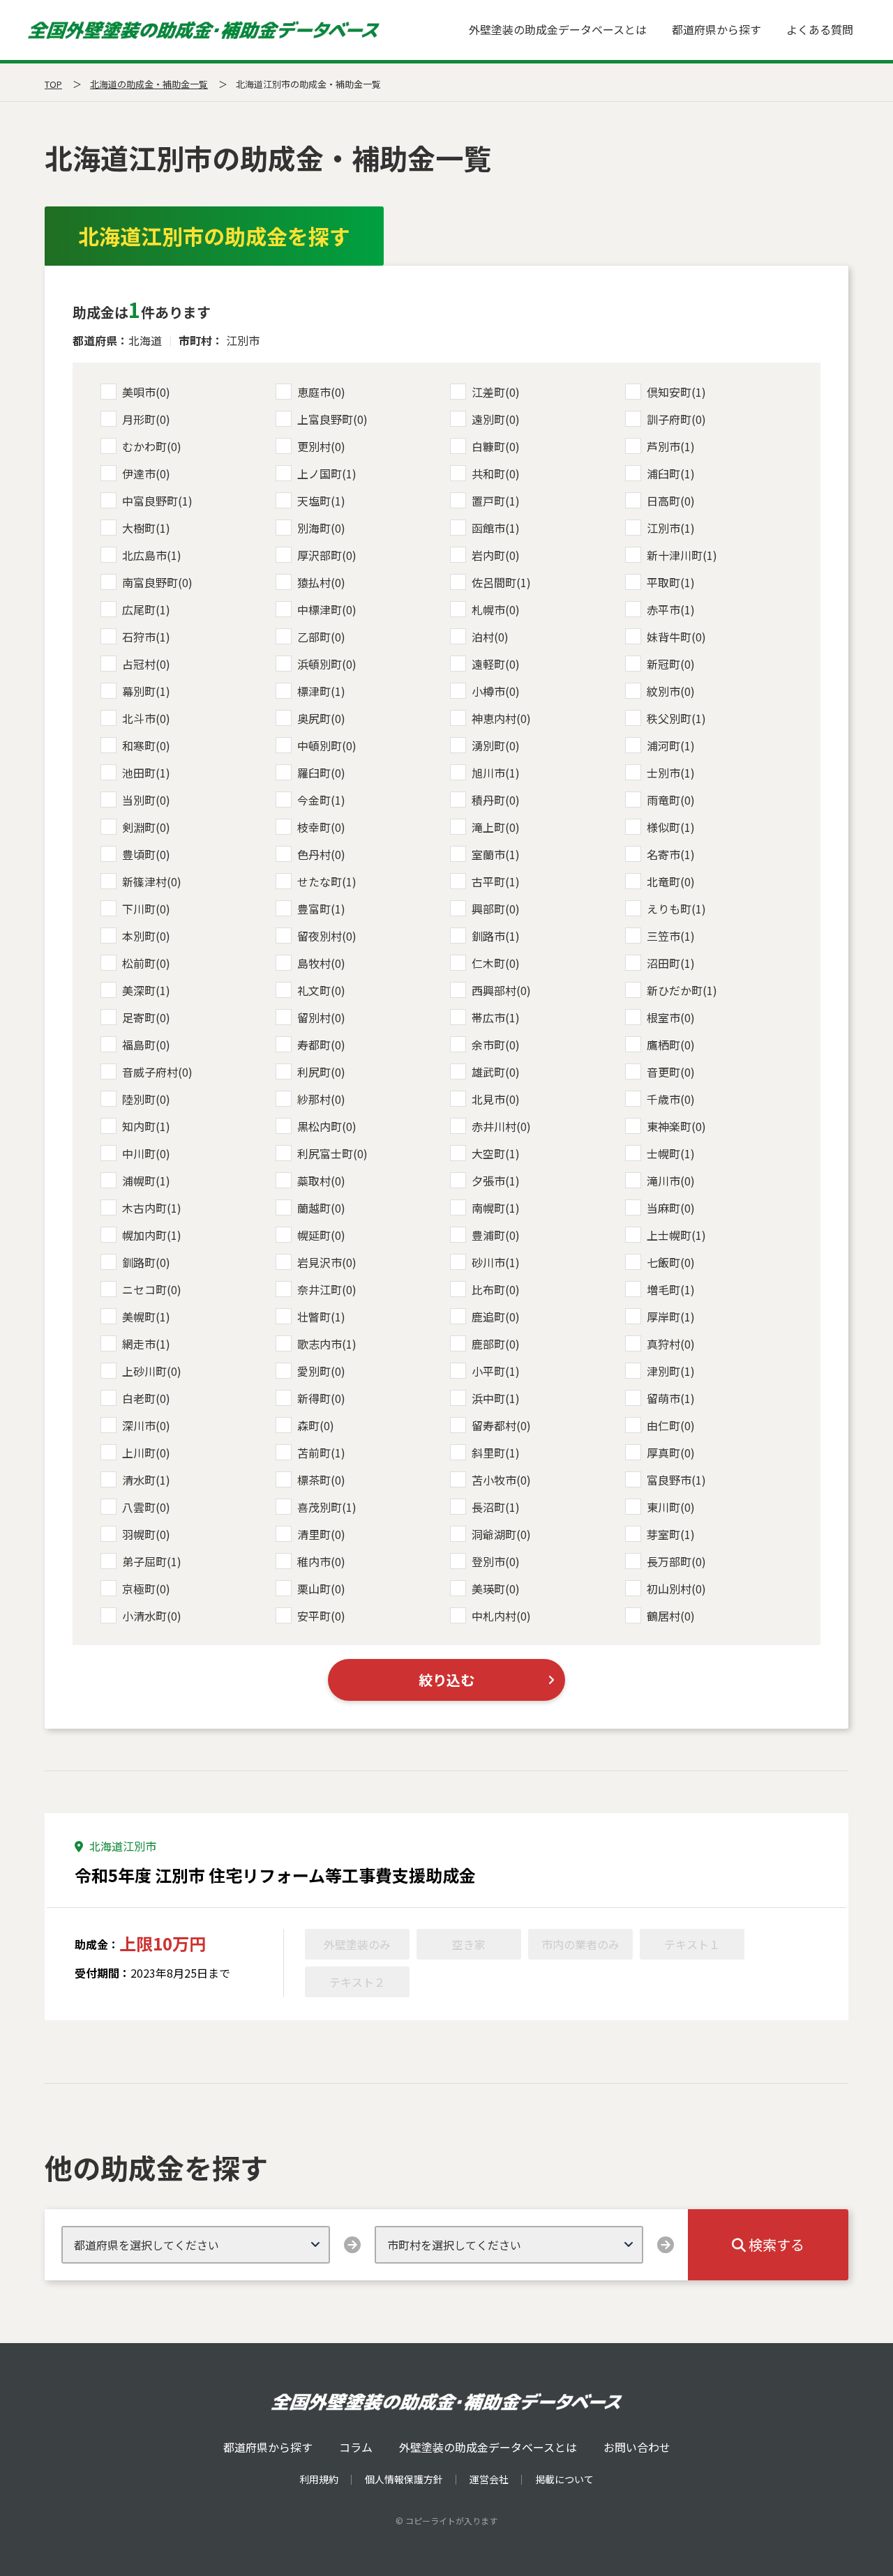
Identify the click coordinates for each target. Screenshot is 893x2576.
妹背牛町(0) (676, 637)
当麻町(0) (671, 1208)
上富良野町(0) (332, 419)
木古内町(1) (152, 1208)
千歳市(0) (671, 1099)
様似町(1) (671, 827)
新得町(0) (321, 1398)
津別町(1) (671, 1371)
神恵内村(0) (501, 718)
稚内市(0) (321, 1561)
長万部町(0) (676, 1561)
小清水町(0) (152, 1616)
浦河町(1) (671, 745)
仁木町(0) (496, 963)
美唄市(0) (146, 392)
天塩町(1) (321, 501)
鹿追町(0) (496, 1317)
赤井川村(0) (501, 1126)
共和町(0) (496, 473)
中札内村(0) (501, 1616)
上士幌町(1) (676, 1235)
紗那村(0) (321, 1099)
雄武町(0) (496, 1072)
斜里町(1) (496, 1453)
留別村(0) (321, 1017)
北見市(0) (496, 1099)
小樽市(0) (496, 691)
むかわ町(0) (152, 446)
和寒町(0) (146, 745)
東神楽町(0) (676, 1126)
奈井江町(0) (327, 1289)
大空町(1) (496, 1153)
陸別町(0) (146, 1099)
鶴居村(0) (671, 1616)
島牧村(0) (321, 963)
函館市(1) (496, 528)
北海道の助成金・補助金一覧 (149, 84)
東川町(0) (671, 1507)
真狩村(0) (671, 1344)
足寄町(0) (146, 1017)
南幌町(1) (496, 1208)
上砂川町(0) (152, 1371)
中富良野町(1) (157, 501)
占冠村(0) (146, 664)
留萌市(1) (671, 1398)
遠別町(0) (496, 419)
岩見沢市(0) (327, 1262)
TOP (53, 84)
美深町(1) (146, 990)
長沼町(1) (496, 1507)
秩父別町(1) (676, 718)
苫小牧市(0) (501, 1480)
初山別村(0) (676, 1589)
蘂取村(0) (321, 1181)
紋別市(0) (671, 691)
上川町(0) (146, 1453)
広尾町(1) (146, 609)
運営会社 (489, 2479)
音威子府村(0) (157, 1072)
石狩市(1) (146, 637)
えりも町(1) (676, 909)
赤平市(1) (671, 609)
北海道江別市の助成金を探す (214, 236)
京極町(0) (146, 1589)
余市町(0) (496, 1045)
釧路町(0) (146, 1262)
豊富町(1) (321, 909)
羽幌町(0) (146, 1534)
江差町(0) (496, 392)
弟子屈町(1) (152, 1561)
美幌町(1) (146, 1317)
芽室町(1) (671, 1534)
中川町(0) (146, 1153)
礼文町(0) (321, 990)
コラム (356, 2447)
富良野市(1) (676, 1480)
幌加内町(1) (152, 1235)
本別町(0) (146, 936)
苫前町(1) (321, 1453)
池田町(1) (146, 773)
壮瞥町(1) (321, 1317)
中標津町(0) (327, 609)
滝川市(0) (671, 1181)
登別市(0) (496, 1561)
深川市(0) (146, 1425)
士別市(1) (671, 773)
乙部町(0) (321, 637)
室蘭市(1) (496, 854)
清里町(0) (321, 1534)
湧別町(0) (496, 745)
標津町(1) (321, 691)
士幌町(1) (671, 1153)
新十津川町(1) (682, 555)
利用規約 (319, 2479)
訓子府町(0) (676, 419)
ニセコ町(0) (152, 1289)
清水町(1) (146, 1480)
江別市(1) (671, 528)
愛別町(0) (321, 1371)
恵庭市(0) (321, 392)
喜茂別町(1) (327, 1507)
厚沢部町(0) (327, 555)
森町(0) (316, 1425)
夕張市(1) (496, 1181)
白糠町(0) (496, 446)
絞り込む (446, 1680)
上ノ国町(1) (327, 473)
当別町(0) (146, 800)
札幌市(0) (496, 609)
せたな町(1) (327, 881)
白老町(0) (146, 1398)
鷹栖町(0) (671, 1045)
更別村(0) (321, 446)
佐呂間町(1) (501, 582)
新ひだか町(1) (682, 990)
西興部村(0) (501, 990)
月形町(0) (146, 419)
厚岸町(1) (671, 1317)
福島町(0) (146, 1045)
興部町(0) (496, 909)
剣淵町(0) (146, 827)
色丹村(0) (321, 854)
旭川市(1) (496, 773)
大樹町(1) (146, 528)
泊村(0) (490, 637)
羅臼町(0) (321, 773)
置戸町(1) (496, 501)
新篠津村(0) (152, 881)
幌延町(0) (321, 1235)
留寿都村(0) (501, 1425)
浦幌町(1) (146, 1181)
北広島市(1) (152, 555)
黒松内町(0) (327, 1126)
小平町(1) (496, 1371)
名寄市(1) (671, 854)
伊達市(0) (146, 473)
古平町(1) (496, 881)
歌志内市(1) (327, 1344)
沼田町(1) (671, 963)
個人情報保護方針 (404, 2479)
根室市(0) (671, 1017)
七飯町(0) (671, 1262)
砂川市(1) (496, 1262)
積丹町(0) (496, 800)
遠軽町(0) (496, 664)
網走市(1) (146, 1344)
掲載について (564, 2479)
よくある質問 (820, 29)
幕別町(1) (146, 691)
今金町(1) (321, 800)
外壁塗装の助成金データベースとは (558, 29)
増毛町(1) (671, 1289)
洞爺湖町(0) (501, 1534)
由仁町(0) (671, 1425)
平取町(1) (671, 582)
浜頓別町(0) (327, 664)
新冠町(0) (671, 664)
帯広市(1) (496, 1017)
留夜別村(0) (327, 936)
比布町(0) (496, 1289)
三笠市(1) (671, 936)
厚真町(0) (671, 1453)
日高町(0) (671, 501)
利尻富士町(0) (332, 1153)
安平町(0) (321, 1616)
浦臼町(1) (671, 473)
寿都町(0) (321, 1045)
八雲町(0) (146, 1507)
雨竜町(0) (671, 800)
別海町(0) (321, 528)
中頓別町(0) (327, 745)
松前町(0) (146, 963)
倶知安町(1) (676, 392)
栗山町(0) (321, 1589)
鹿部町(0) (496, 1344)
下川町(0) (146, 909)
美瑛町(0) (496, 1589)
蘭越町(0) (321, 1208)
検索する (775, 2244)
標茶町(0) (321, 1480)
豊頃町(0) (146, 854)
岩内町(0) (496, 555)
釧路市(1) (496, 936)
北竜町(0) (671, 881)
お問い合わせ (637, 2447)
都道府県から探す (716, 29)
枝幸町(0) (321, 827)
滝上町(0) (496, 827)
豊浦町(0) (496, 1235)
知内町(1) (146, 1126)
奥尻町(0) (321, 718)
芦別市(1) (671, 446)
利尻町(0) (321, 1072)
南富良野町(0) (157, 582)
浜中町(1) (496, 1398)
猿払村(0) (321, 582)
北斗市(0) (146, 718)
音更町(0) (671, 1072)
